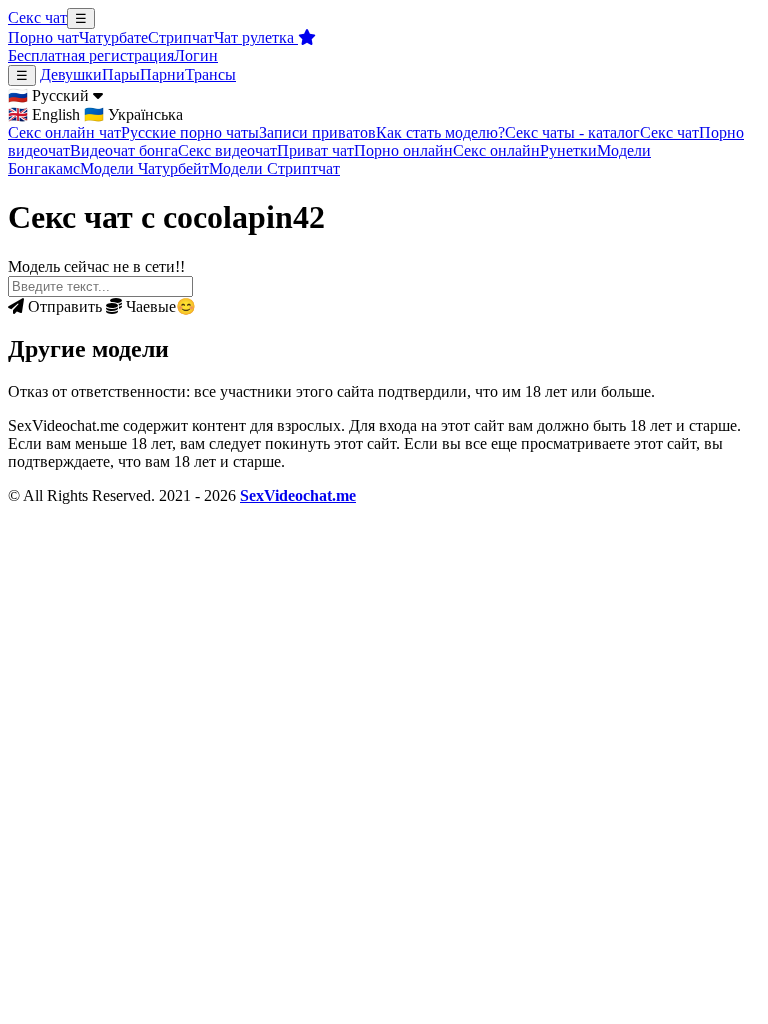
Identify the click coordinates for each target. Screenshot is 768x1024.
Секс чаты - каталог (572, 132)
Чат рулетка (256, 37)
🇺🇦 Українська (133, 114)
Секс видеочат (227, 150)
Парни (162, 74)
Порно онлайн (403, 150)
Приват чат (315, 150)
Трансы (210, 74)
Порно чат (43, 37)
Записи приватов (317, 132)
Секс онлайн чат (64, 132)
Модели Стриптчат (274, 168)
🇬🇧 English (44, 114)
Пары (121, 74)
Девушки (71, 74)
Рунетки (568, 150)
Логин (196, 55)
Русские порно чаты (190, 132)
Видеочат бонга (124, 150)
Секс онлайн (496, 150)
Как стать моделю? (440, 132)
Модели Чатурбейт (144, 168)
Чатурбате (113, 37)
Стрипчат (181, 37)
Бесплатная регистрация (91, 55)
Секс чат (37, 17)
